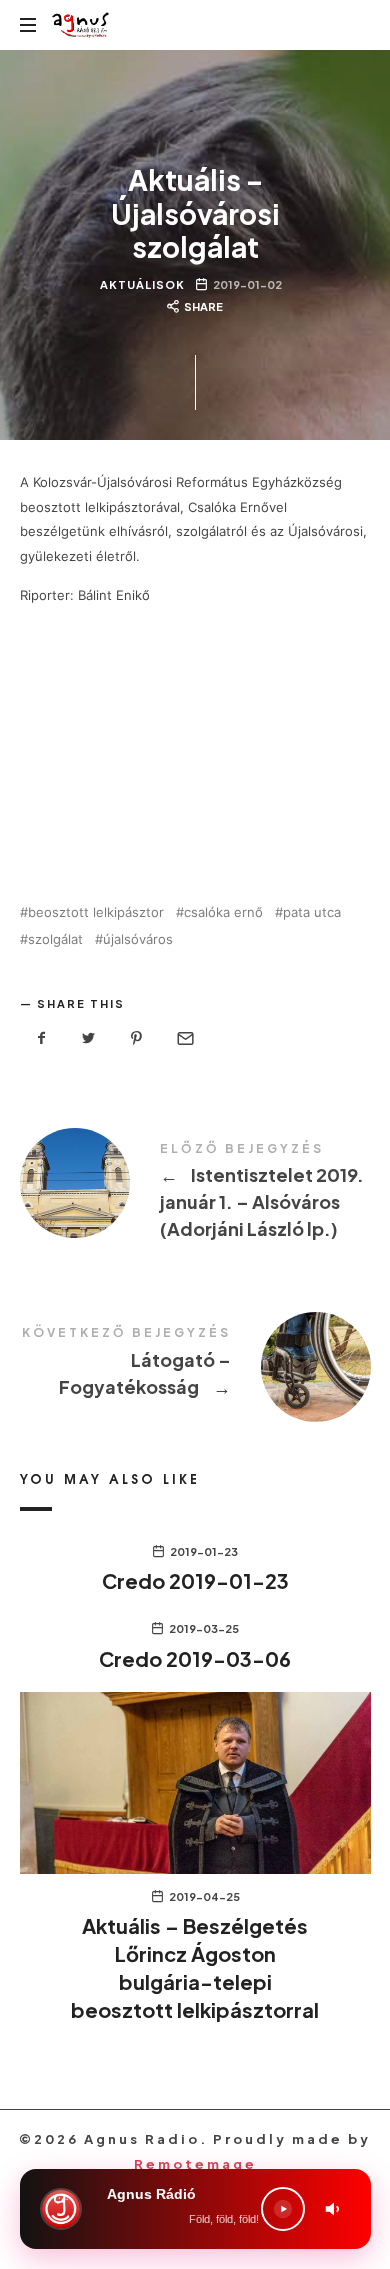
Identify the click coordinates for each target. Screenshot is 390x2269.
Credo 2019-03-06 (195, 1658)
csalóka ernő (223, 912)
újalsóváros (138, 939)
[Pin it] (137, 1038)
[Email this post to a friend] (184, 1038)
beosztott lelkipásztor (96, 912)
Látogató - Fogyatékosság (195, 1365)
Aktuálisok (142, 284)
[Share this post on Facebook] (42, 1038)
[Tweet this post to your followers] (89, 1038)
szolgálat (55, 939)
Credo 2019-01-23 (195, 1580)
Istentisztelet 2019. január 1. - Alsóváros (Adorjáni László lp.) (195, 1194)
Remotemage (195, 2164)
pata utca (312, 912)
